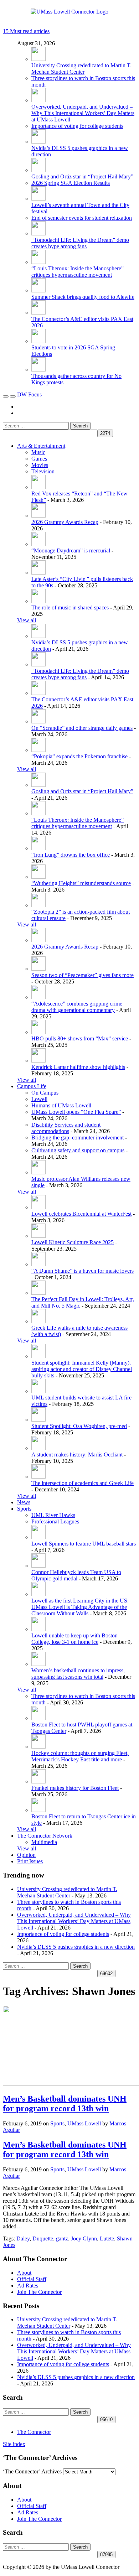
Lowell (39, 1099)
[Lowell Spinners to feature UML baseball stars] (38, 1537)
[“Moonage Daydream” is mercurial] (38, 544)
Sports (24, 1509)
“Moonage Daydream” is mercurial (71, 550)
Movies (40, 465)
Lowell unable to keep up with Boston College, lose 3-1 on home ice (74, 1639)
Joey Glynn (84, 2239)
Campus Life (32, 1086)
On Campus (45, 1093)
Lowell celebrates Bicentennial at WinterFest (81, 1214)
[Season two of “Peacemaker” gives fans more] (38, 969)
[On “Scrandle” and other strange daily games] (38, 721)
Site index (14, 2444)
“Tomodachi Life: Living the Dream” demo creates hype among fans (80, 243)
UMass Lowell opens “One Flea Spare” (76, 1112)
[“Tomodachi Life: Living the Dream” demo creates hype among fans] (38, 233)
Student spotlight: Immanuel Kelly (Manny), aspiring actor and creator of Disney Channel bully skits (82, 1369)
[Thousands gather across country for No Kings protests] (38, 370)
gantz (62, 2239)
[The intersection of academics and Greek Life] (38, 1477)
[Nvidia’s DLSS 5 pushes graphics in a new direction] (38, 142)
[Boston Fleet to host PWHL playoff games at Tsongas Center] (38, 1718)
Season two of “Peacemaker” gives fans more (83, 975)
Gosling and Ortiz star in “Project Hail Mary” (82, 176)
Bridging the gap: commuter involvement (78, 1138)
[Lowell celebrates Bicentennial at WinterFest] (38, 1207)
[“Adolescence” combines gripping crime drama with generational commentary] (38, 997)
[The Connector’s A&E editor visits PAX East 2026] (38, 313)
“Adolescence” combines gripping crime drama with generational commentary (77, 1007)
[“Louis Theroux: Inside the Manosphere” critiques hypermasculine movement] (38, 262)
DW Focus (29, 394)
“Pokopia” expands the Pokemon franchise (79, 756)
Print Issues (30, 1861)
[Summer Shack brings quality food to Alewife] (38, 290)
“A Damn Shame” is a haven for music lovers (83, 1271)
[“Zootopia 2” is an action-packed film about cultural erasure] (38, 905)
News (24, 1502)
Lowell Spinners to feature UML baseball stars (84, 1544)
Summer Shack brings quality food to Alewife (83, 297)
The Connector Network (45, 1836)
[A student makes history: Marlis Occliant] (38, 1448)
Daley (23, 2239)
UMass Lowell (84, 2123)
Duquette (43, 2239)
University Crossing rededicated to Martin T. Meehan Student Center (81, 69)
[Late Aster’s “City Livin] (38, 573)
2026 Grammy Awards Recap (65, 522)
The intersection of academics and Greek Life (83, 1483)
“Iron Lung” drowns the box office (71, 855)
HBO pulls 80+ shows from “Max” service (80, 1038)
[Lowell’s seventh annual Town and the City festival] (38, 199)
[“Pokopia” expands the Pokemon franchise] (38, 750)
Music (38, 452)
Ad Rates (28, 2286)
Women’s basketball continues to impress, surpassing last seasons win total (78, 1674)
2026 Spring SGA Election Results (71, 183)
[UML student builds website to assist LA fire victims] (38, 1391)
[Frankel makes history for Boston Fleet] (38, 1782)
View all (27, 620)
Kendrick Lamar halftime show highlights (78, 1067)
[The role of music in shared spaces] (38, 601)
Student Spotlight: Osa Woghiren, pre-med (79, 1426)
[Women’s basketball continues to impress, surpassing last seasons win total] (38, 1664)
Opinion (26, 1855)
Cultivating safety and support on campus (78, 1150)
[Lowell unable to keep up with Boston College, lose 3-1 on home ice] (38, 1629)
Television (43, 471)
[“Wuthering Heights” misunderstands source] (38, 877)
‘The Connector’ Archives (32, 2471)
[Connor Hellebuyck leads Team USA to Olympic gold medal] (38, 1566)
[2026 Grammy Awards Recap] (38, 516)
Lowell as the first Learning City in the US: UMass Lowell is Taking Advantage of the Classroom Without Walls (80, 1607)
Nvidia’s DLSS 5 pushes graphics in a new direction (76, 1947)
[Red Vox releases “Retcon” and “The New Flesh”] (38, 487)
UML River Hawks (53, 1515)
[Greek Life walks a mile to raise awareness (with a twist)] (38, 1321)
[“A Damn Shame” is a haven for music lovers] (38, 1264)
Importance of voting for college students (77, 126)
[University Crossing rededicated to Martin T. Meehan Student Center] (38, 59)
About (24, 2273)
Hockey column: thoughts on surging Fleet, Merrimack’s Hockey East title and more (80, 1756)
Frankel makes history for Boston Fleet (75, 1788)
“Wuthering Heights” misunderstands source (81, 883)
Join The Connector (39, 2292)
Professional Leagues (55, 1521)
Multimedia (44, 1842)
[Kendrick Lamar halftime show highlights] (38, 1061)
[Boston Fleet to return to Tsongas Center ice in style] (38, 1810)
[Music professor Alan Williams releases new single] (38, 1172)
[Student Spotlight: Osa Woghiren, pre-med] (38, 1420)
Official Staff (32, 2279)
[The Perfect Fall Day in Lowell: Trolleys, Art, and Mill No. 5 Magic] (38, 1293)
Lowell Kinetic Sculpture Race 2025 (73, 1242)
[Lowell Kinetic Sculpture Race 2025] (38, 1236)
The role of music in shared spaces (70, 607)
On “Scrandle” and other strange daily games (82, 728)
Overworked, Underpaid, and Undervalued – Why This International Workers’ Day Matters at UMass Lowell (83, 113)
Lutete (107, 2239)
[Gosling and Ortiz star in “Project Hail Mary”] (38, 170)
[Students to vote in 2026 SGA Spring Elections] (38, 341)
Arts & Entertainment (41, 446)
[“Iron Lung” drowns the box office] (38, 848)
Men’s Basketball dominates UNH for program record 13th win (65, 2104)
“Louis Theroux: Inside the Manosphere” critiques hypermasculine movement (78, 272)
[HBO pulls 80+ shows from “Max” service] (38, 1032)
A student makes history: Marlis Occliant (77, 1455)
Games (39, 459)
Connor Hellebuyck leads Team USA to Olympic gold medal (76, 1575)
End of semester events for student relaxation (82, 218)
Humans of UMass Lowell (61, 1105)
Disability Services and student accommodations (66, 1128)
